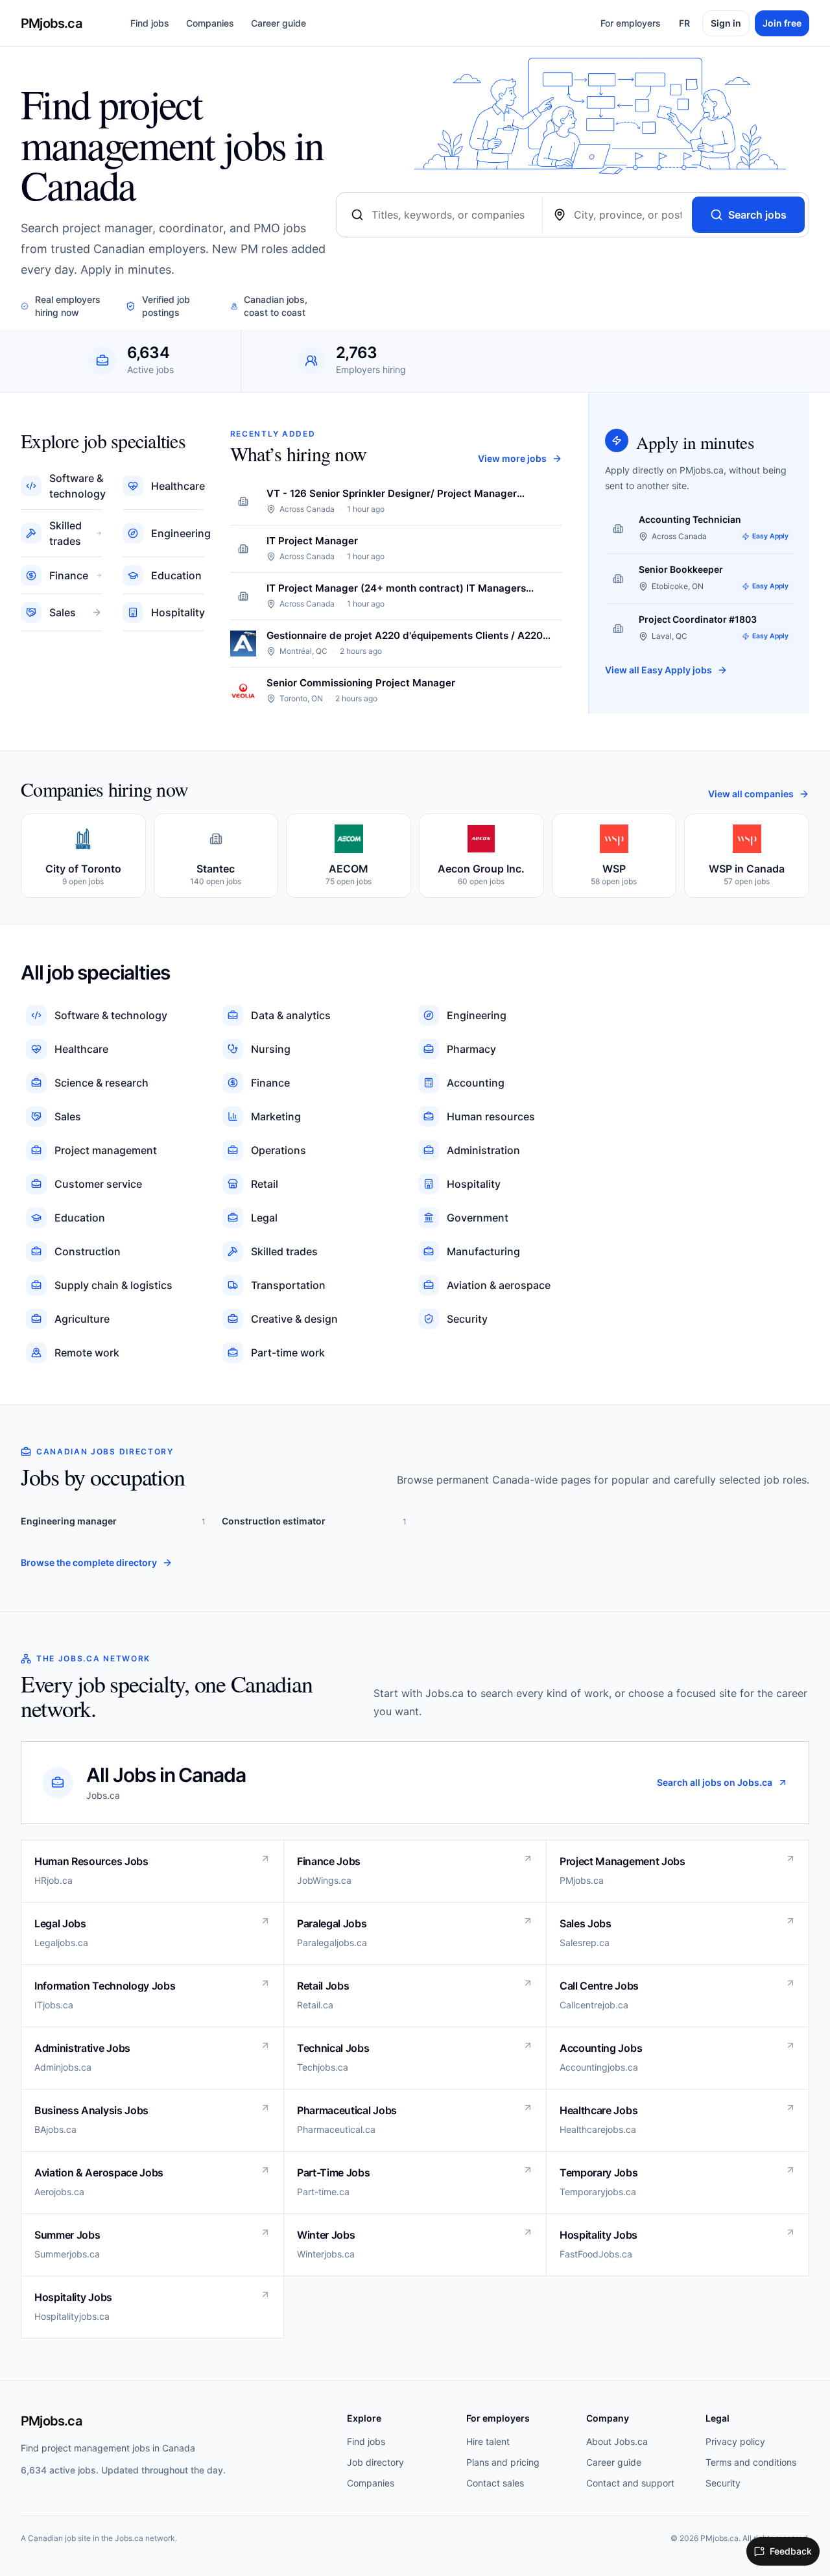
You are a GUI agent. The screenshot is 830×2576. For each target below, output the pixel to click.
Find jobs (150, 23)
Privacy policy (735, 2441)
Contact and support (630, 2483)
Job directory (375, 2462)
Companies (210, 23)
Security (723, 2483)
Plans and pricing (503, 2462)
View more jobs (512, 458)
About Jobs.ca (617, 2441)
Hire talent (488, 2441)
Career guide (279, 23)
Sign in (726, 23)
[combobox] (451, 215)
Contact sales (495, 2483)
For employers (631, 23)
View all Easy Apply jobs (658, 670)
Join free (782, 23)
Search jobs (757, 215)
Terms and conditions (751, 2462)
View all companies (751, 794)
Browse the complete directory (89, 1562)
